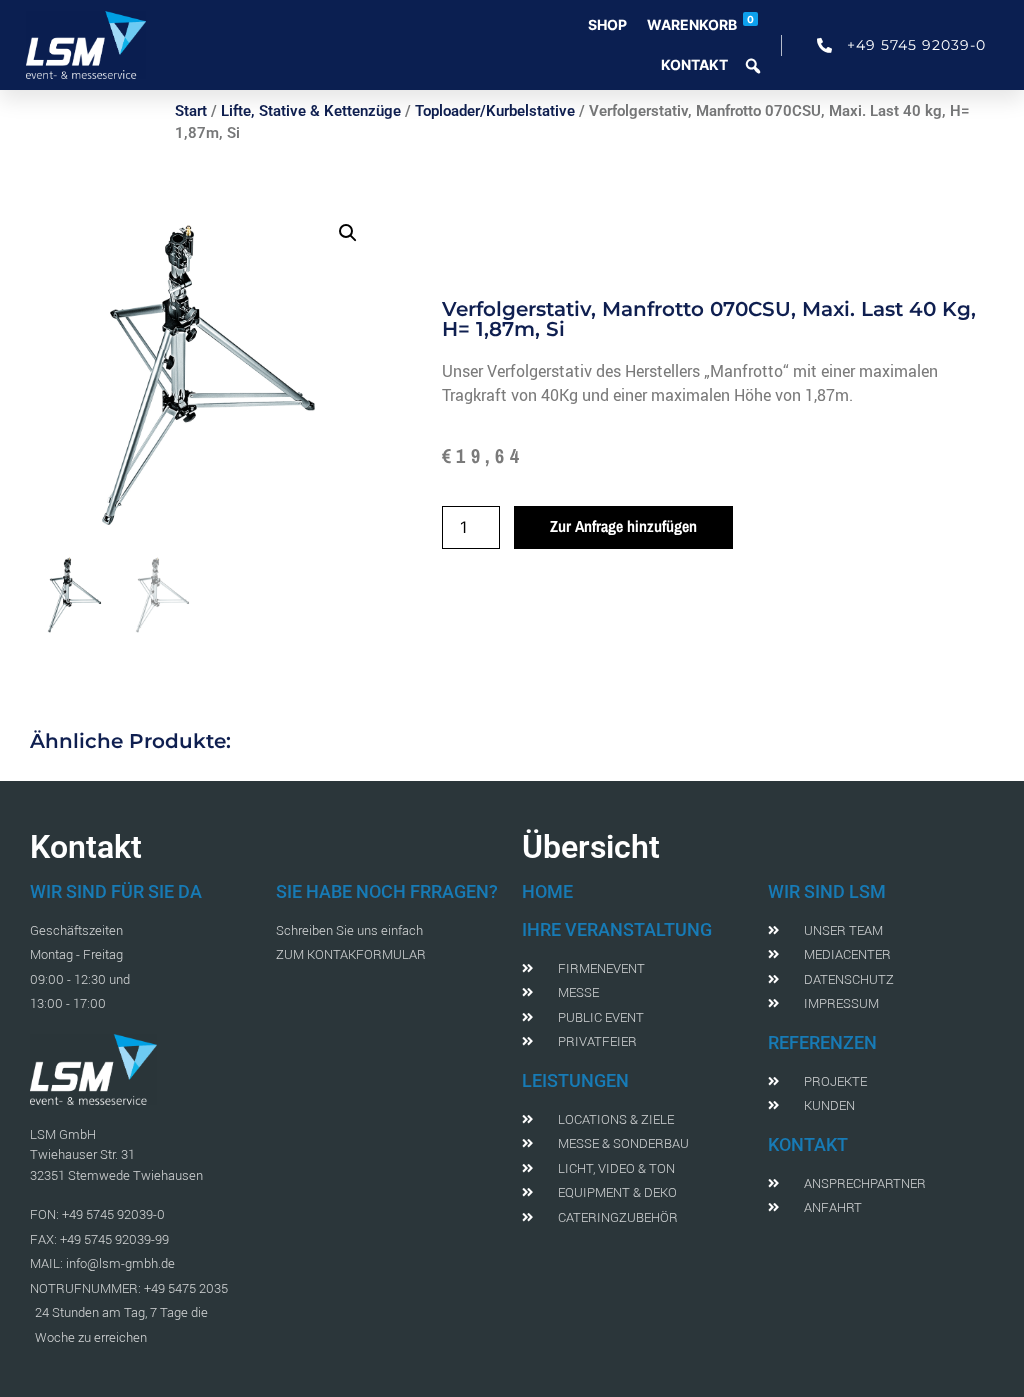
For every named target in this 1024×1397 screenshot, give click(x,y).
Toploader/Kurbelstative (495, 111)
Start (191, 111)
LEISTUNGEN (575, 1080)
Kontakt (694, 64)
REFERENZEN (822, 1042)
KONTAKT (808, 1144)
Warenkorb (700, 23)
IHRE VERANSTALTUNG (617, 929)
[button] (348, 233)
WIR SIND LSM (827, 891)
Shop (607, 24)
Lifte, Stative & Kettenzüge (311, 111)
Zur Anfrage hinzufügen (623, 526)
